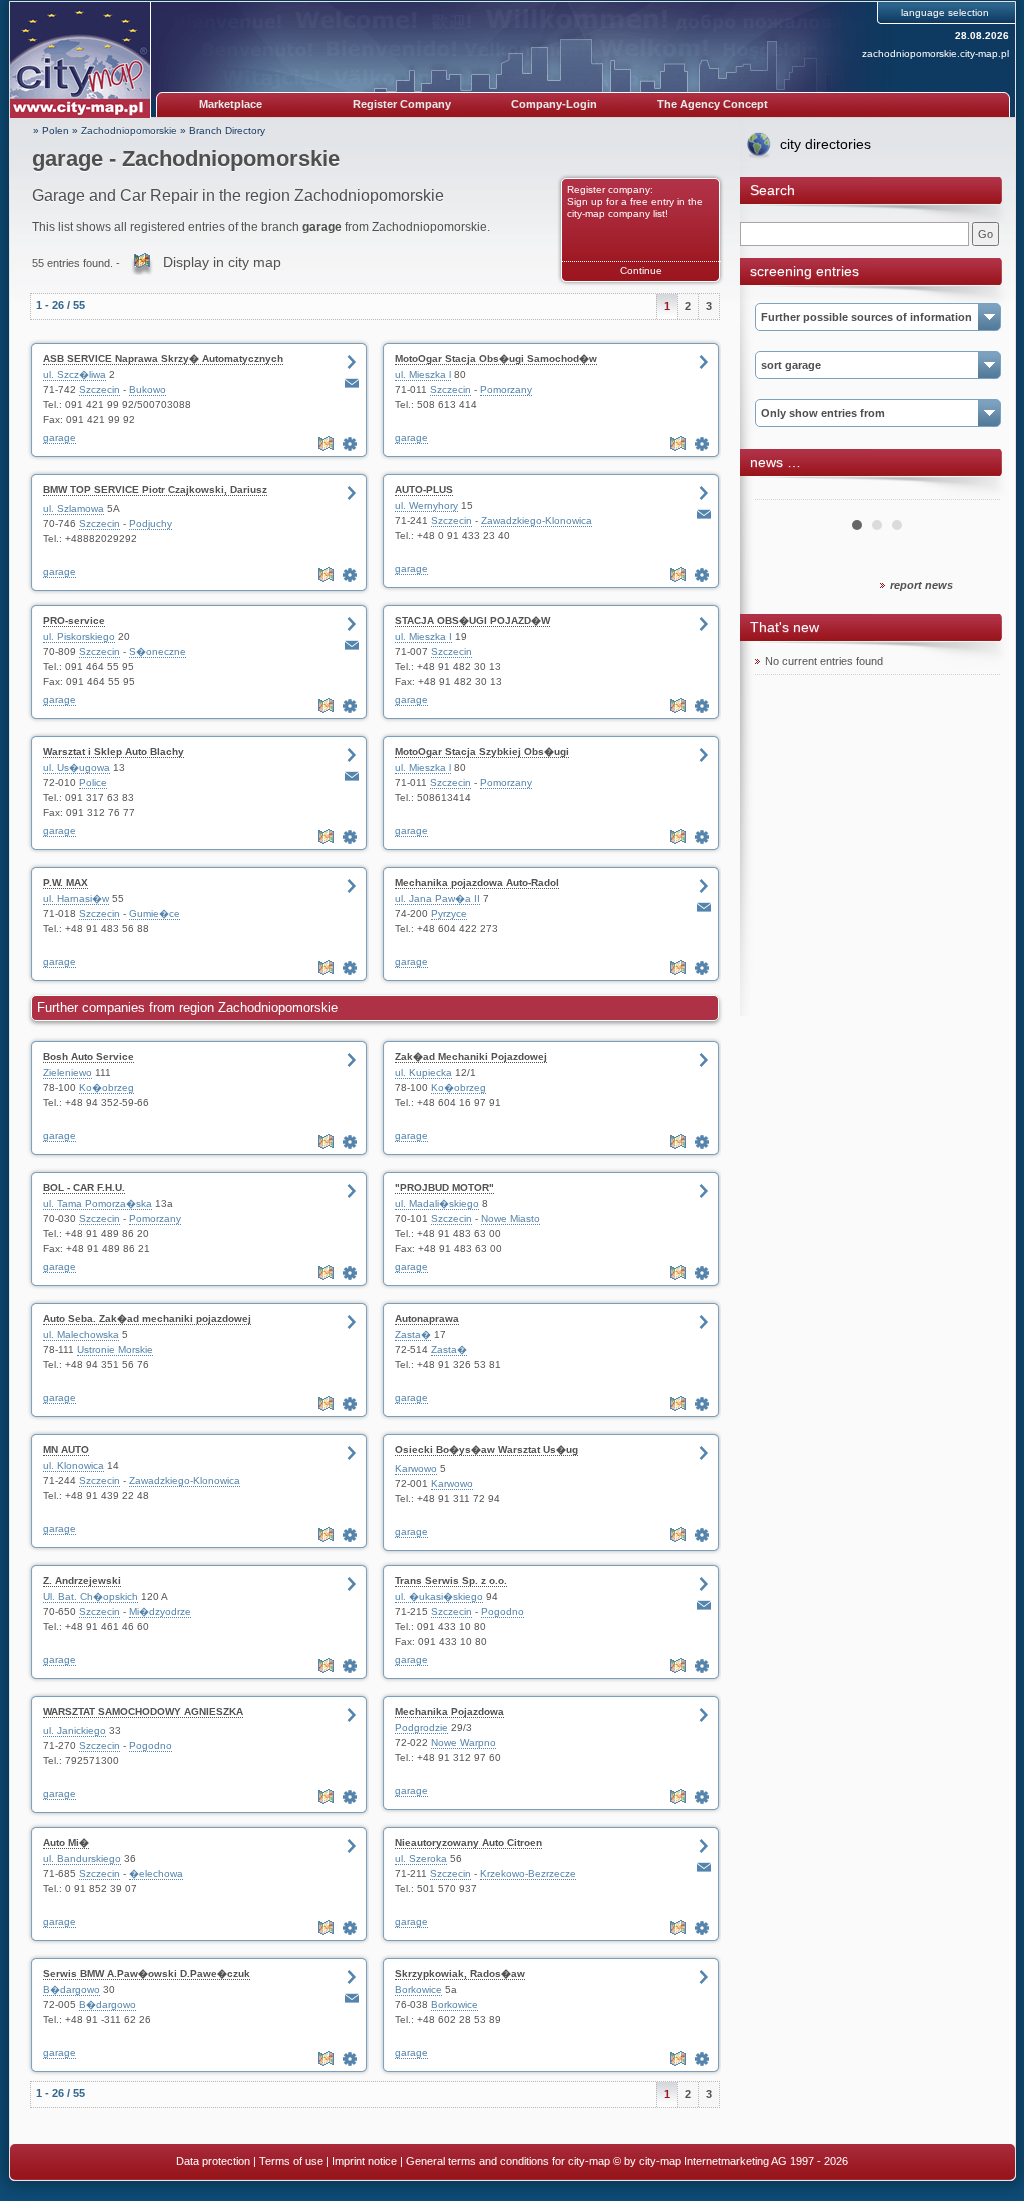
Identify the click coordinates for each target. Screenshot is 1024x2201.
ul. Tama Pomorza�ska (97, 1203)
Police (93, 782)
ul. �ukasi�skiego (439, 1596)
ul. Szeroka (421, 1858)
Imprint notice (364, 2161)
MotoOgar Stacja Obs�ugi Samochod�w (496, 358)
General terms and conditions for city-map (508, 2161)
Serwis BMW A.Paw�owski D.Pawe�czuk (146, 1973)
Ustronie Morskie (115, 1349)
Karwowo (416, 1468)
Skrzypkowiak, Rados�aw (460, 1973)
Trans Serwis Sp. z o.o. (451, 1580)
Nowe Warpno (463, 1742)
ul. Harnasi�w (76, 898)
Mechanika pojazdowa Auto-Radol (477, 882)
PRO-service (74, 620)
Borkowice (418, 1989)
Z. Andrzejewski (82, 1580)
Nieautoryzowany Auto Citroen (468, 1842)
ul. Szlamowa (73, 508)
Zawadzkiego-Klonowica (536, 520)
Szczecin (99, 389)
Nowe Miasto (510, 1218)
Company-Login (554, 104)
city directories (825, 144)
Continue (641, 270)
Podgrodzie (421, 1727)
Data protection (213, 2161)
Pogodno (502, 1611)
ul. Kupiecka (423, 1072)
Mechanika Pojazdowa (449, 1711)
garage (59, 437)
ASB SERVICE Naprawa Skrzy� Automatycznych (163, 358)
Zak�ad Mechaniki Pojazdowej (471, 1056)
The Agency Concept (712, 104)
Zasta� (413, 1334)
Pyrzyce (449, 913)
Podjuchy (150, 523)
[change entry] (352, 444)
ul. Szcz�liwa (74, 374)
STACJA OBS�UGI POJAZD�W (472, 620)
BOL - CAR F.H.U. (84, 1187)
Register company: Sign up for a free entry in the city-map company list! (635, 201)
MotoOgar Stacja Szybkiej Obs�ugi (482, 751)
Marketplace (230, 104)
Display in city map (222, 262)
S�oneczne (157, 651)
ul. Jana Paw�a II (437, 898)
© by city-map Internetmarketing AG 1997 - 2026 (730, 2161)
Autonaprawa (427, 1318)
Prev (781, 492)
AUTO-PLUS (424, 489)
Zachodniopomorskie (129, 130)
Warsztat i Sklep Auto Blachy (113, 751)
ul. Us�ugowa (76, 767)
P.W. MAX (65, 882)
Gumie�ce (154, 913)
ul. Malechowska (81, 1334)
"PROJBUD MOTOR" (444, 1187)
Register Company (402, 104)
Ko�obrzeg (106, 1087)
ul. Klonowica (73, 1465)
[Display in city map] (328, 444)
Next (974, 492)
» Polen (51, 130)
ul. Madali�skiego (437, 1203)
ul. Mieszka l (423, 374)
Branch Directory (227, 130)
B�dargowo (71, 1989)
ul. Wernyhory (426, 505)
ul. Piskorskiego (79, 636)
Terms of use (291, 2161)
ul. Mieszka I (423, 636)
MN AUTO (66, 1449)
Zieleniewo (67, 1072)
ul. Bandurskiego (82, 1858)
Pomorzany (506, 389)
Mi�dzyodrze (160, 1611)
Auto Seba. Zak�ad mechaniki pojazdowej (147, 1318)
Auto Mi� (66, 1842)
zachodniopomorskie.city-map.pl (935, 53)
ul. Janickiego (74, 1730)
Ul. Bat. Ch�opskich (90, 1596)
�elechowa (156, 1873)
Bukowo (147, 389)
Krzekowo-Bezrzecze (528, 1873)
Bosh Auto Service (88, 1056)
